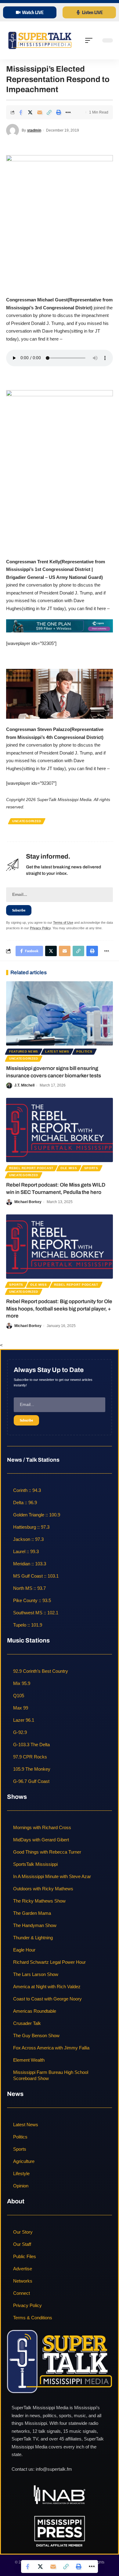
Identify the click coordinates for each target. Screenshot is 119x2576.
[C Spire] (60, 626)
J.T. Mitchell (24, 1085)
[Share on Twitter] (30, 112)
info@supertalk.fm (54, 2469)
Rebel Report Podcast (31, 1168)
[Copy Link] (49, 112)
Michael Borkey (28, 1202)
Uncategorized (27, 821)
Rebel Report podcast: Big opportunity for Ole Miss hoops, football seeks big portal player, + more (59, 1309)
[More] (68, 112)
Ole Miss (69, 1168)
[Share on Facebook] (21, 112)
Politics (84, 1051)
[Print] (59, 112)
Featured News (24, 1051)
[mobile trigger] (90, 40)
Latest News (57, 1051)
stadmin (34, 130)
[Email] (40, 112)
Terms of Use (63, 923)
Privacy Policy (40, 928)
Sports (91, 1168)
